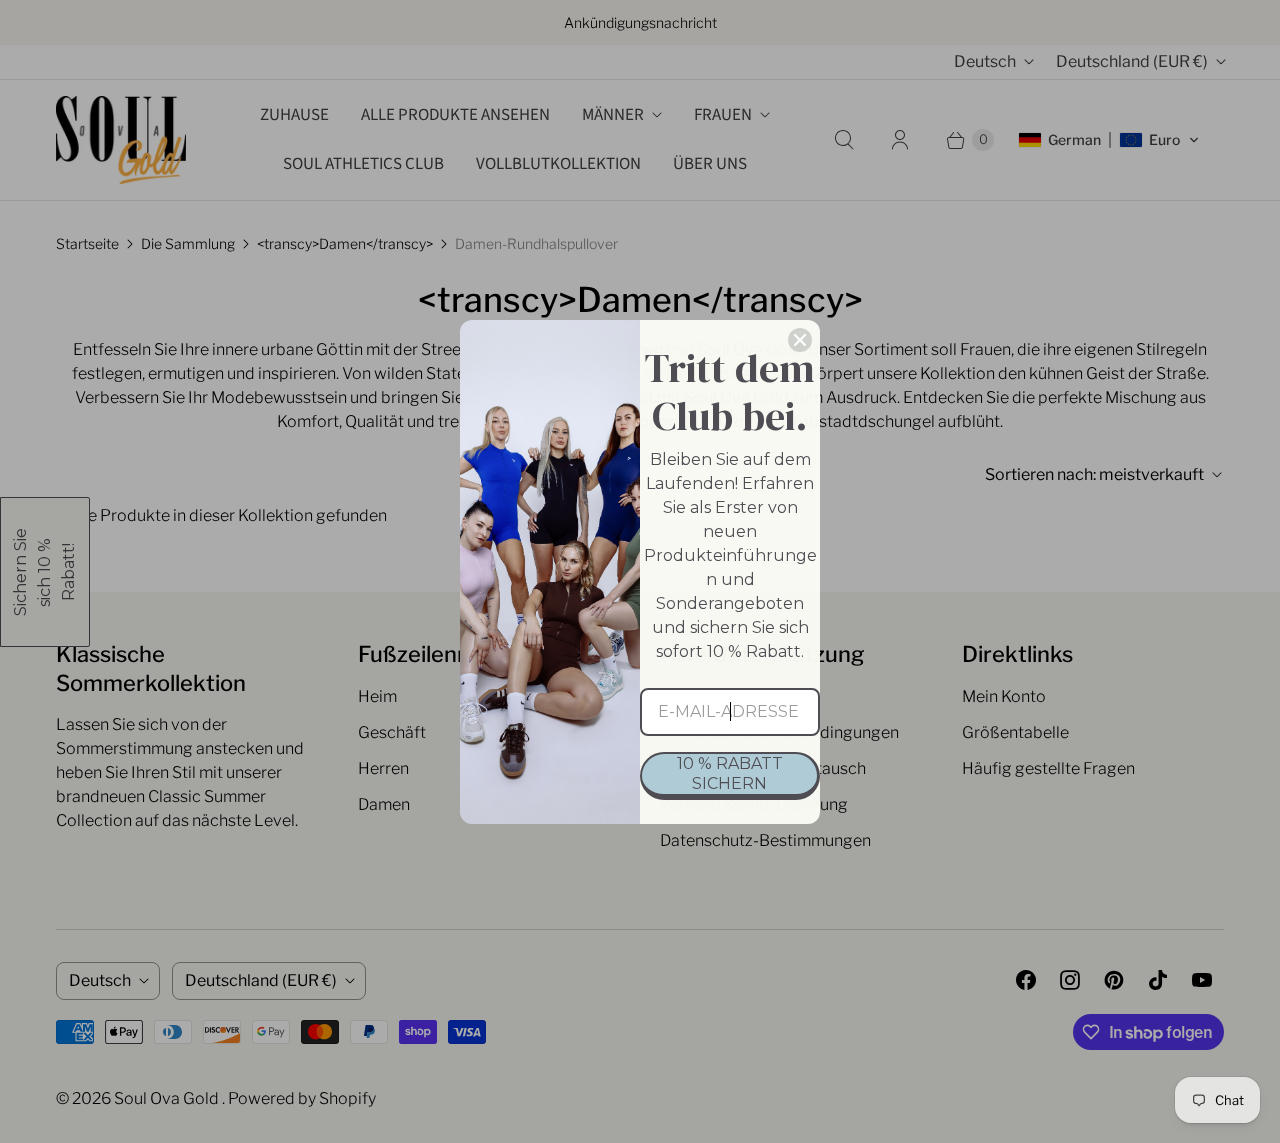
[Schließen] (800, 340)
